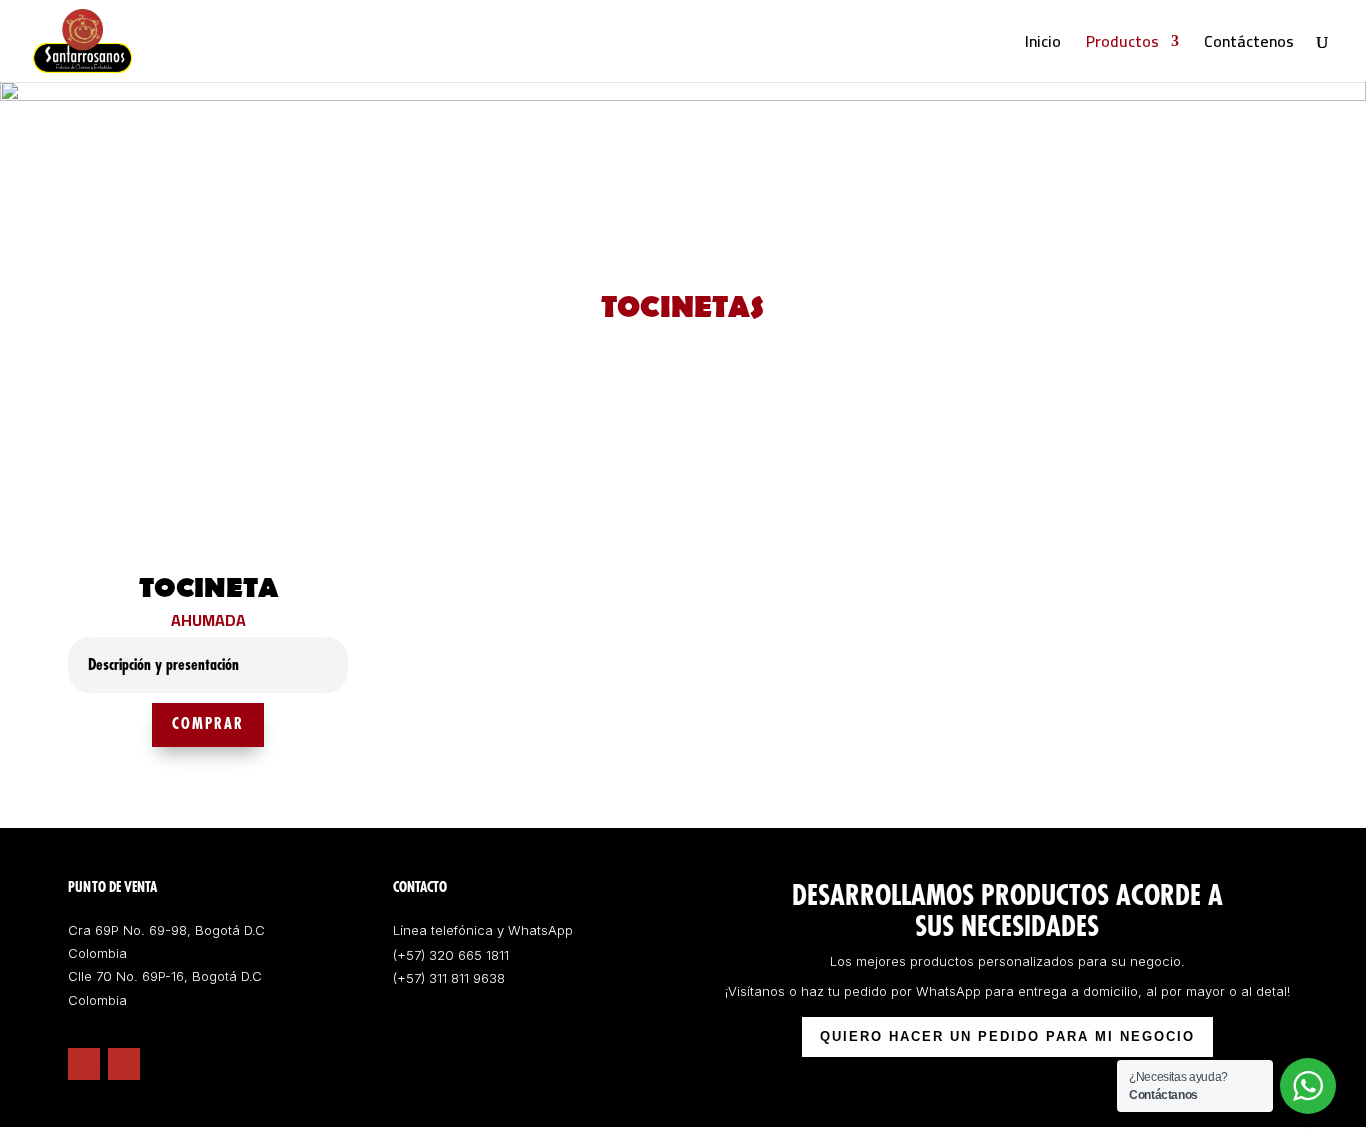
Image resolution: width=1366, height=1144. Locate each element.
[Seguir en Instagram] (124, 1064)
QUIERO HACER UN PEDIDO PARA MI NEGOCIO (1007, 1036)
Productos (1122, 45)
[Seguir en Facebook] (84, 1064)
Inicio (1043, 45)
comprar (208, 724)
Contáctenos (1249, 45)
